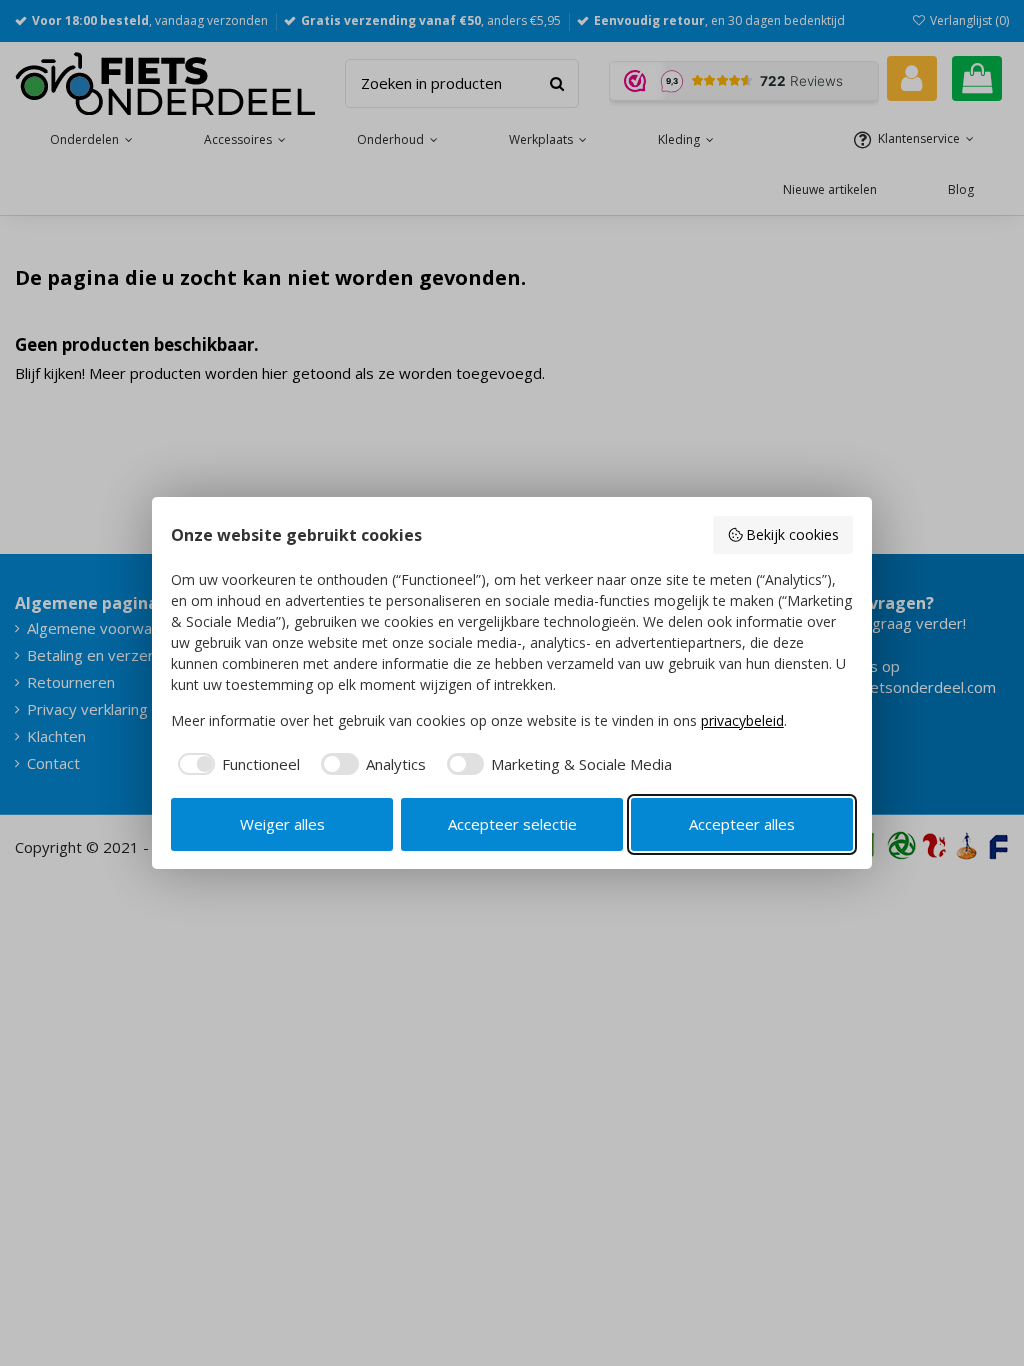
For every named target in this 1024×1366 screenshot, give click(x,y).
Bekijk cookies (792, 534)
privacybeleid (742, 720)
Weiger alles (282, 824)
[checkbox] (236, 764)
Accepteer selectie (512, 824)
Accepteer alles (742, 824)
